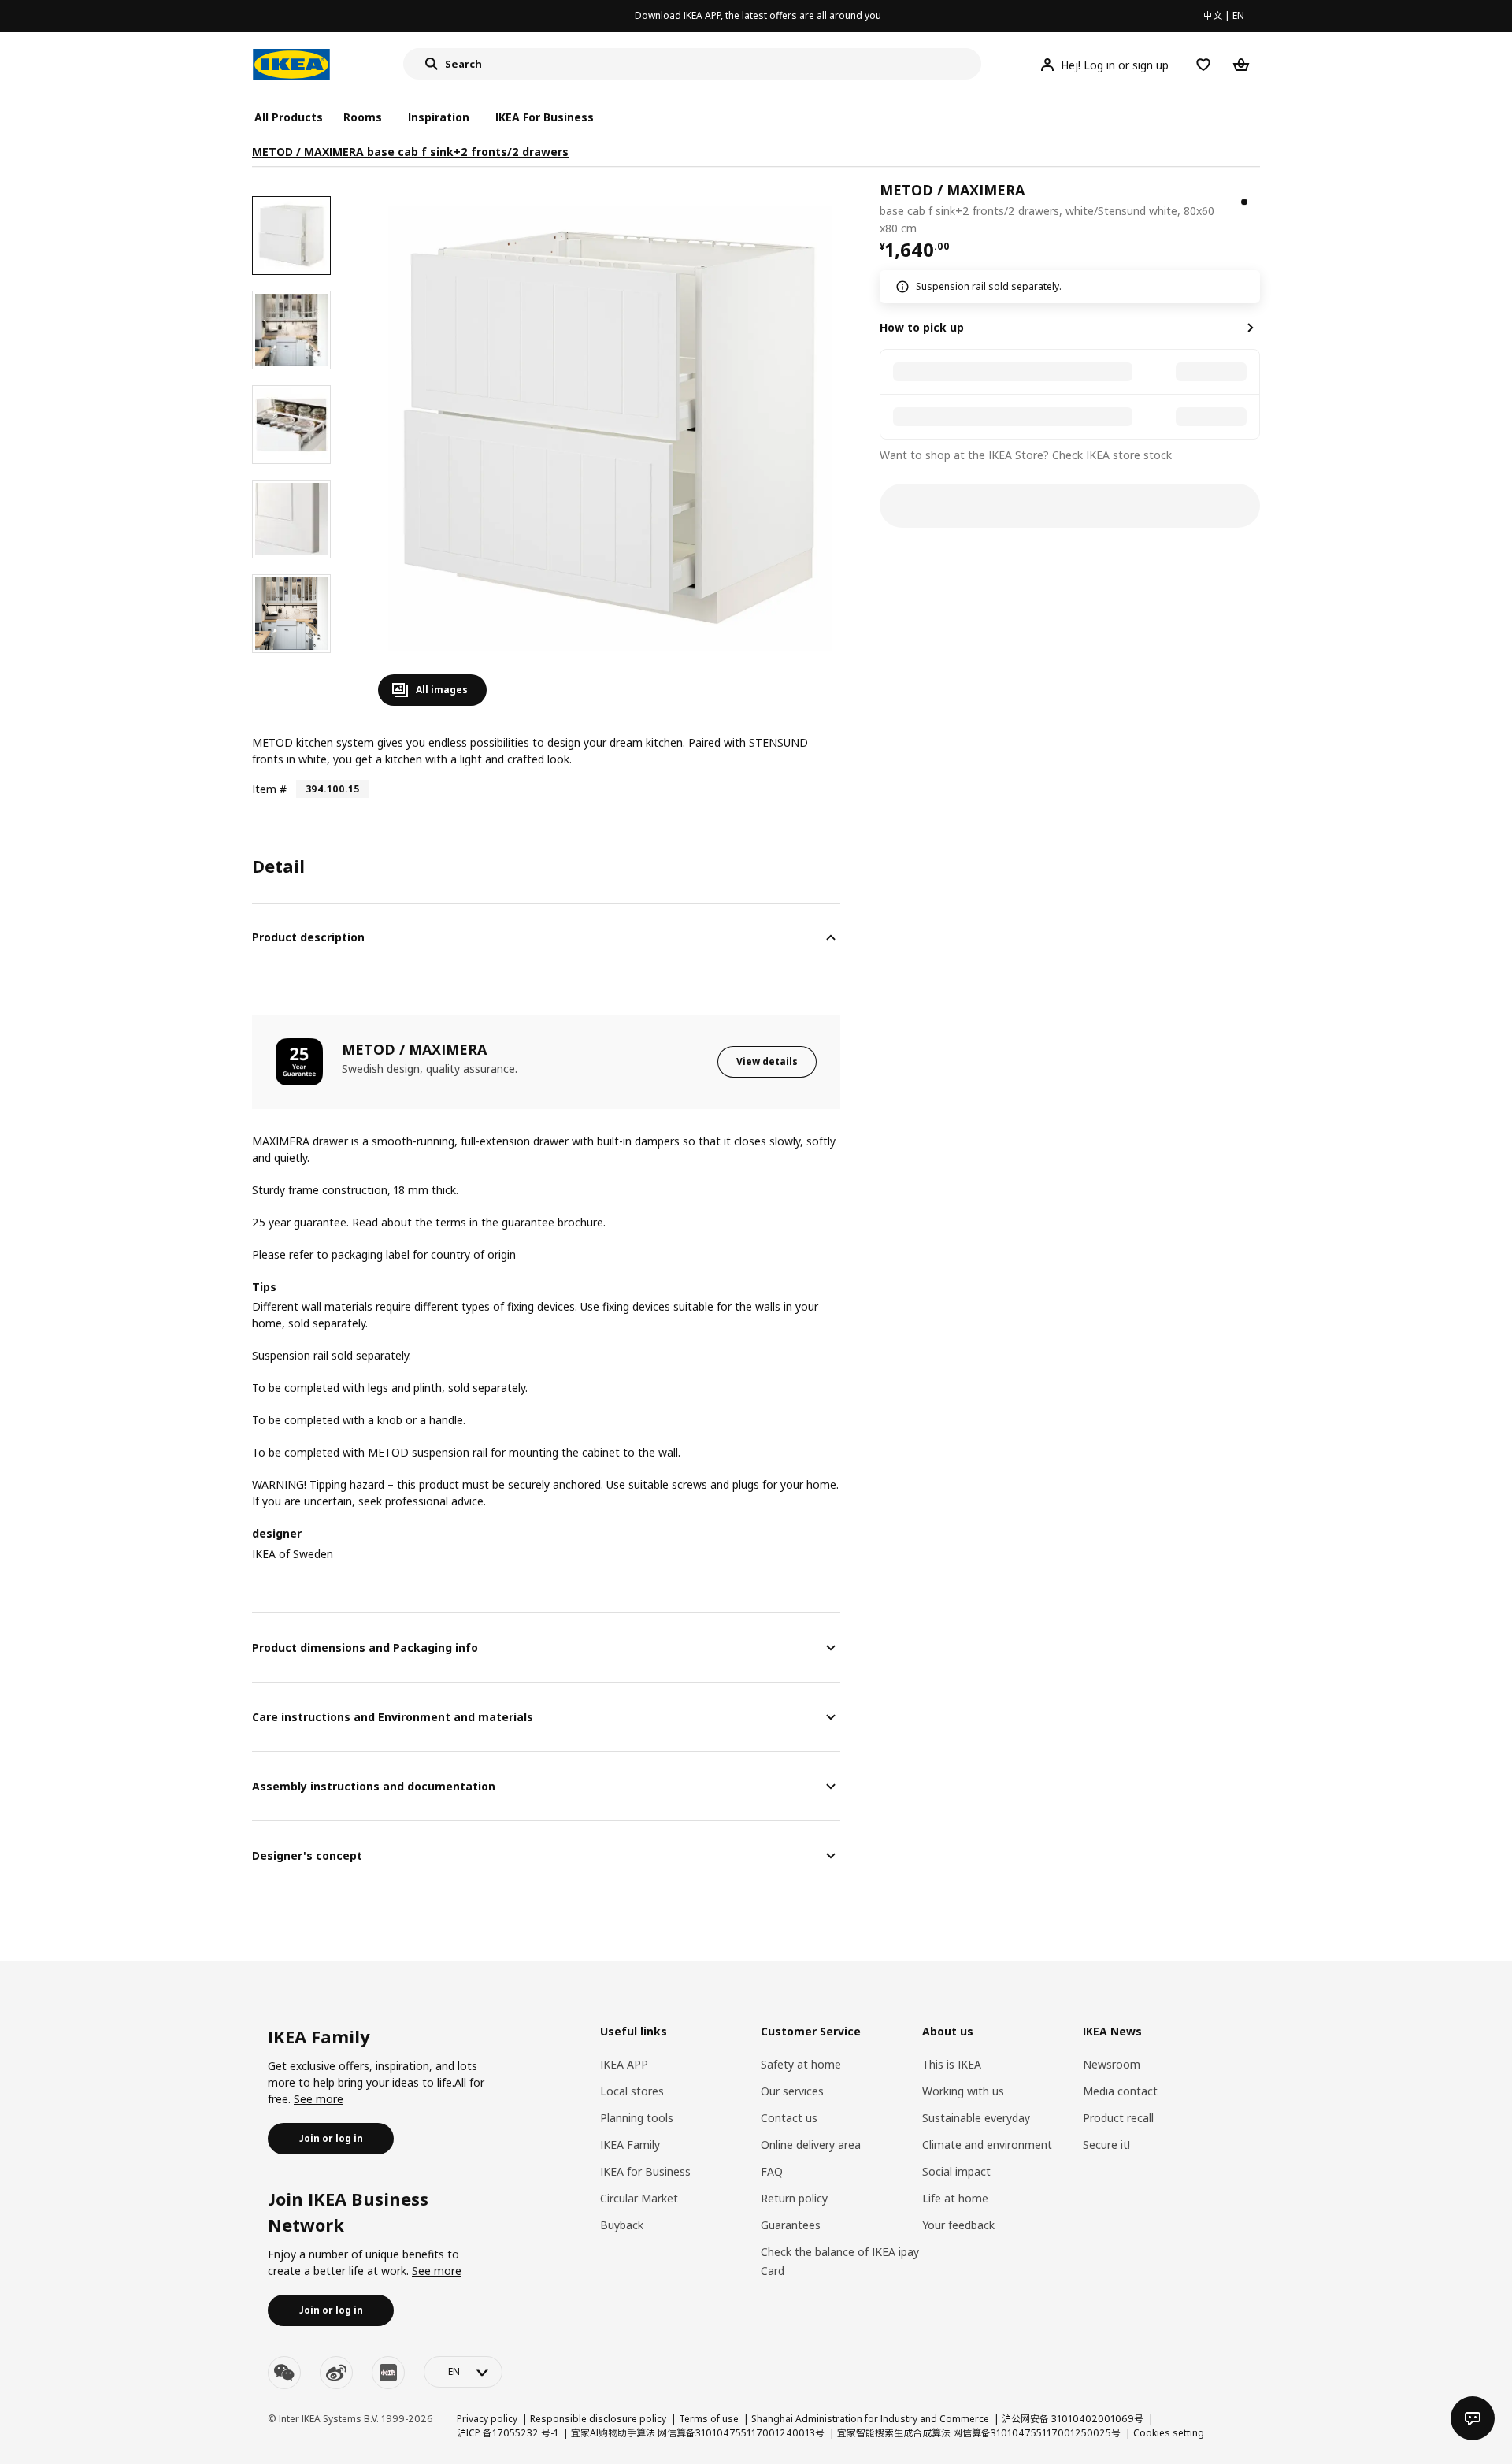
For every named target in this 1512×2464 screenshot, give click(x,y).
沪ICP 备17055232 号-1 (508, 2433)
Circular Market (639, 2198)
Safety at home (801, 2064)
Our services (792, 2091)
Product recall (1118, 2118)
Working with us (963, 2091)
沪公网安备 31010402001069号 (1073, 2419)
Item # (269, 789)
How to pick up (922, 327)
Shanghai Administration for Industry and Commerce (870, 2419)
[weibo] (336, 2373)
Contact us (789, 2118)
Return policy (794, 2198)
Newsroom (1112, 2064)
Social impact (956, 2171)
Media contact (1120, 2091)
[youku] (388, 2373)
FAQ (772, 2171)
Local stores (632, 2091)
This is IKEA (952, 2064)
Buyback (622, 2225)
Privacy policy (487, 2419)
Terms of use (709, 2419)
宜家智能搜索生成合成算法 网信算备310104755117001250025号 (979, 2433)
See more (319, 2099)
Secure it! (1106, 2145)
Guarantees (791, 2225)
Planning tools (637, 2118)
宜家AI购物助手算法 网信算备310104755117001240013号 (698, 2433)
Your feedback (958, 2225)
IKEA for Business (645, 2171)
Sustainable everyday (976, 2118)
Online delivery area (811, 2145)
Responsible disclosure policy (598, 2419)
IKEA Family (630, 2145)
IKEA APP (624, 2064)
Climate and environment (987, 2145)
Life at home (955, 2198)
